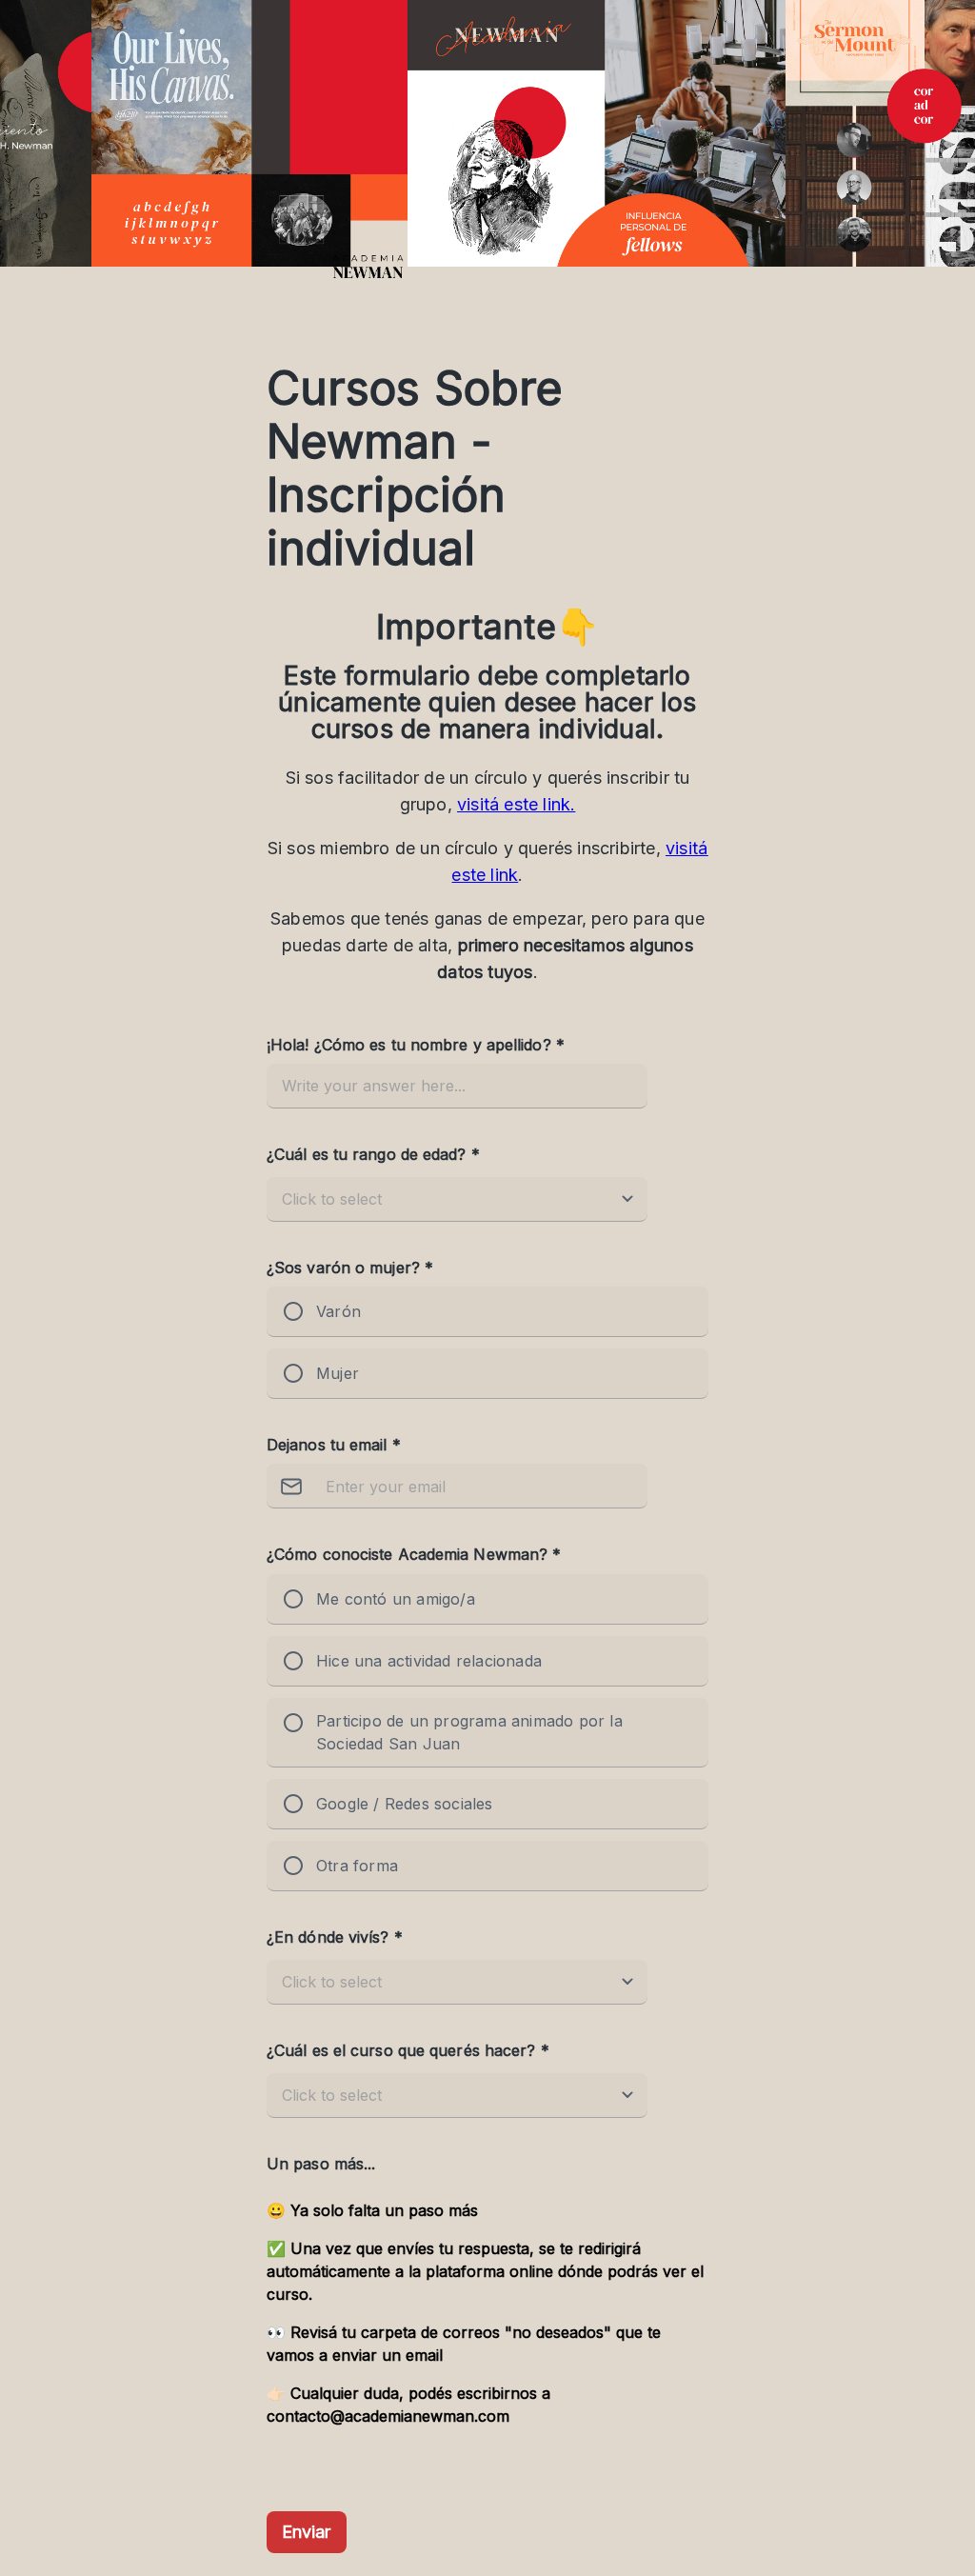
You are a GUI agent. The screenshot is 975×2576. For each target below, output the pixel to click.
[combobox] (438, 1199)
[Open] (627, 1199)
